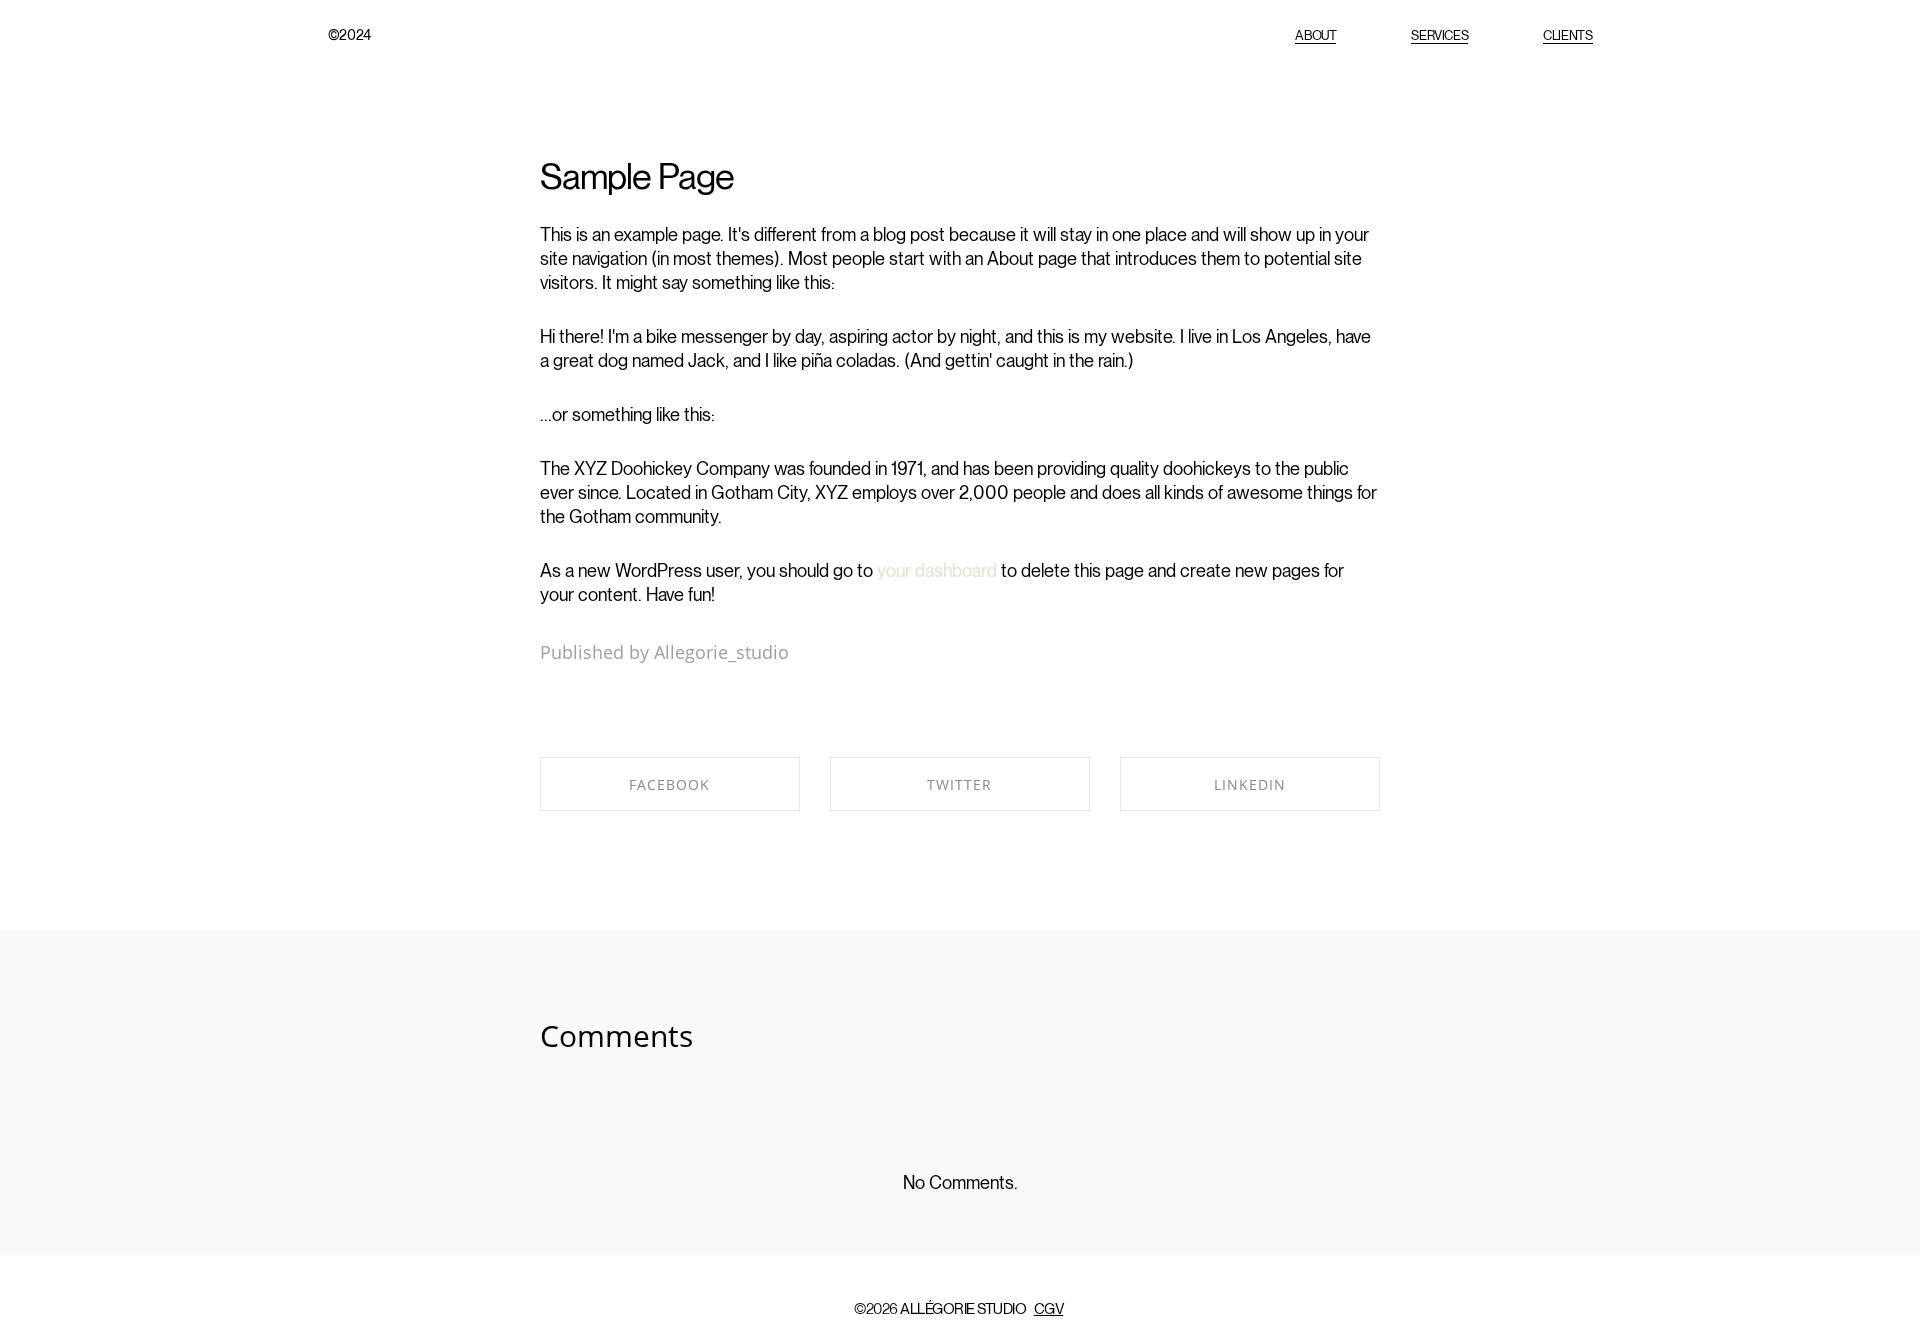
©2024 (349, 35)
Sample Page (637, 176)
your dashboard (937, 570)
